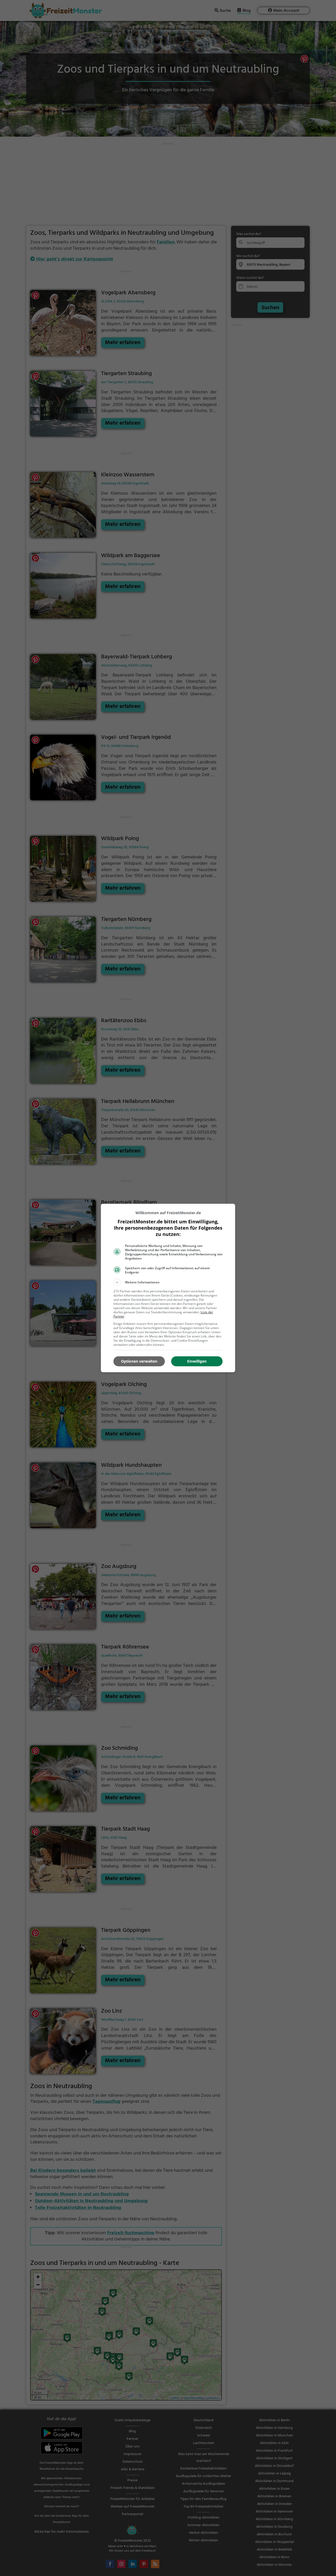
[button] (168, 1282)
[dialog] (168, 1288)
